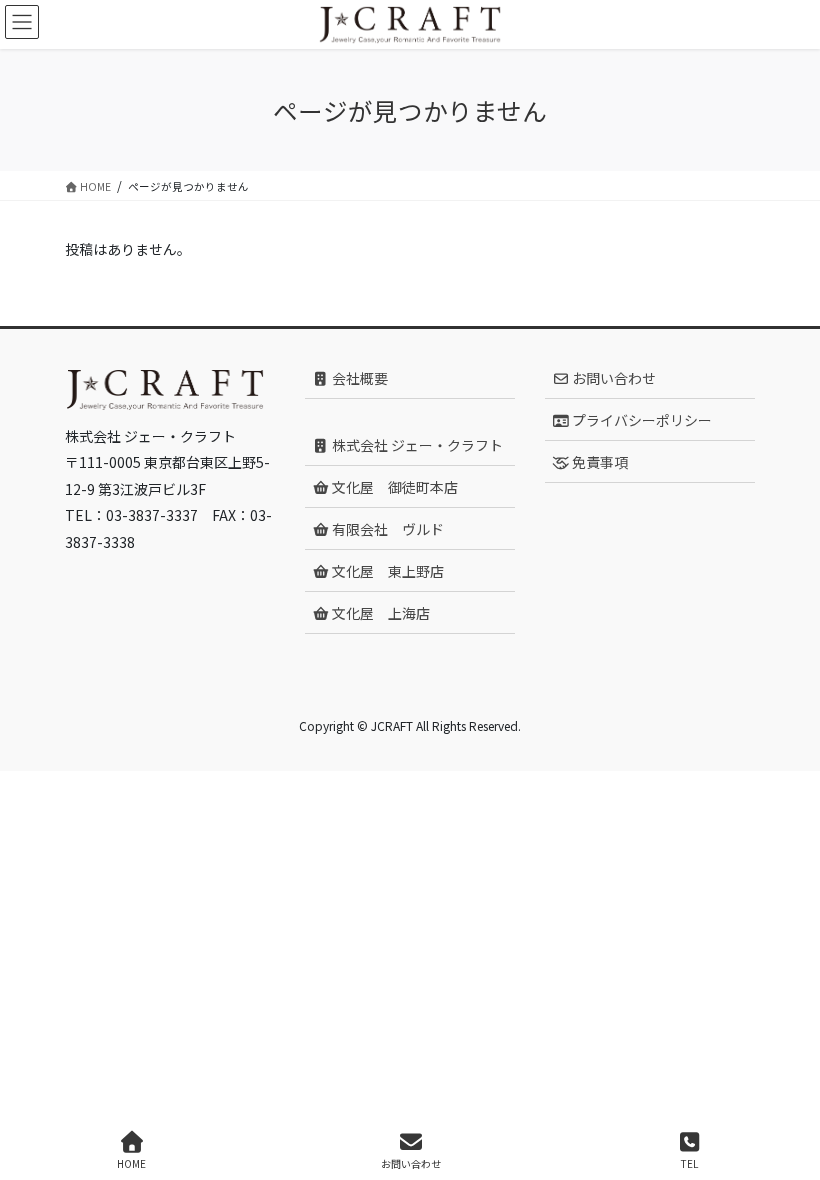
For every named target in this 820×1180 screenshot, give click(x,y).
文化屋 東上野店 (386, 571)
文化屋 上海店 (379, 613)
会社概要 (358, 378)
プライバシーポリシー (640, 420)
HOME (131, 1163)
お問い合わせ (612, 378)
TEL (689, 1163)
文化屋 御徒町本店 (393, 487)
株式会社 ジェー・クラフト (416, 445)
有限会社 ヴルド (386, 529)
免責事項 (598, 462)
